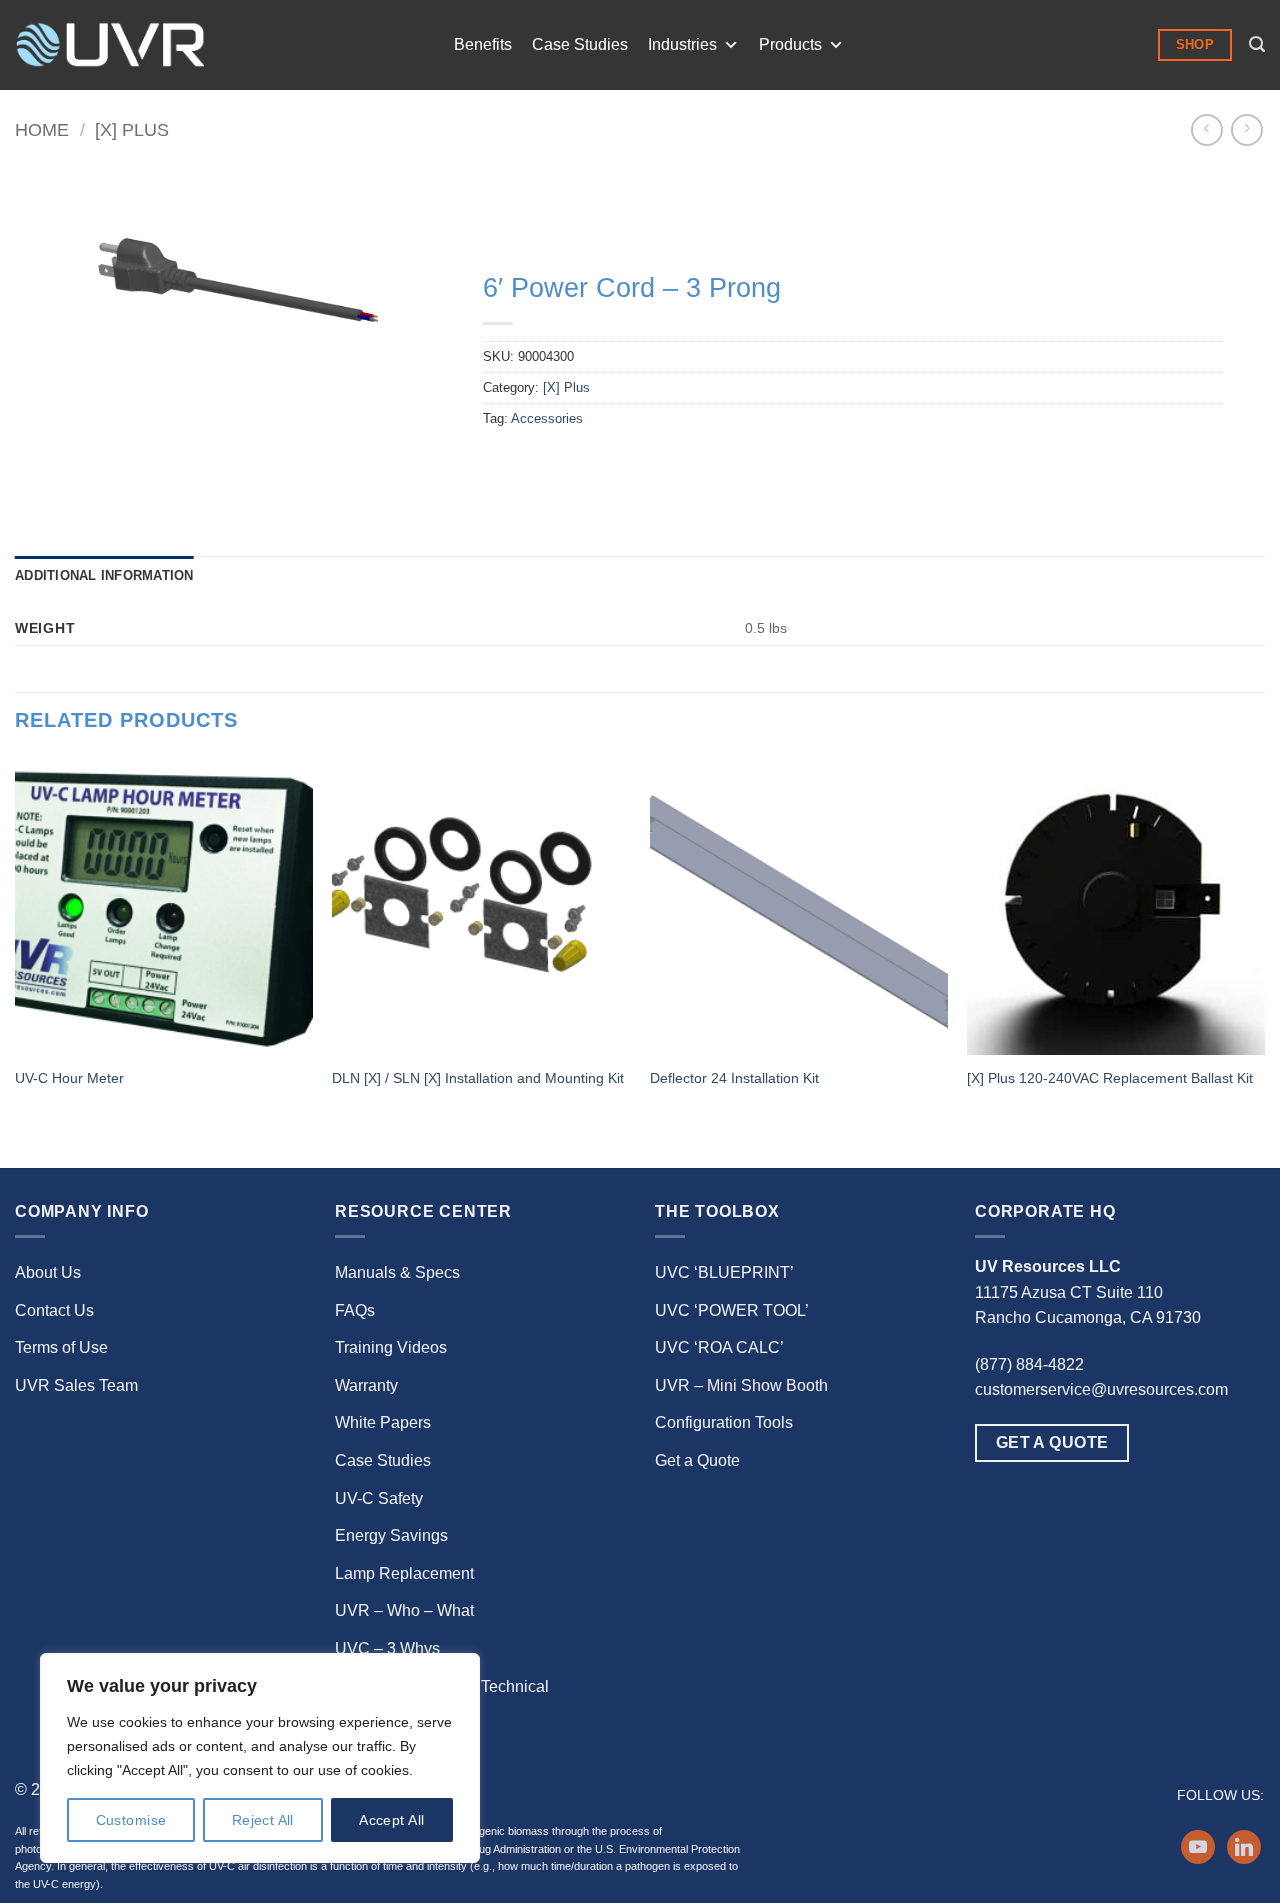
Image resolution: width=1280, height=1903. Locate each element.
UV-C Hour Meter (69, 1078)
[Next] (1264, 960)
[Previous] (16, 960)
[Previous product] (1246, 129)
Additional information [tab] (104, 575)
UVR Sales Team (76, 1385)
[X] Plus (132, 129)
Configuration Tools (724, 1422)
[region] (260, 1758)
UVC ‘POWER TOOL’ (732, 1310)
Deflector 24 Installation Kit (734, 1078)
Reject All (263, 1820)
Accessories (547, 418)
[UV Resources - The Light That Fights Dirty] (109, 45)
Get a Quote (697, 1460)
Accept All (391, 1820)
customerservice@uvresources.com (1101, 1389)
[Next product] (1206, 129)
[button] (1257, 44)
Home (42, 129)
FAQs (355, 1310)
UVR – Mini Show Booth (741, 1385)
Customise (131, 1820)
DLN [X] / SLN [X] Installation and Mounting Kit (478, 1078)
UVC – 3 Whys (387, 1648)
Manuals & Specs (397, 1272)
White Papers (383, 1422)
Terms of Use (61, 1347)
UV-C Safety (379, 1498)
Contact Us (54, 1310)
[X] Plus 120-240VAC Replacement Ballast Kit (1110, 1078)
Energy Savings (391, 1535)
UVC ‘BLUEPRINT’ (724, 1272)
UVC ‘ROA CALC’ (719, 1347)
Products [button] (790, 44)
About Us (48, 1272)
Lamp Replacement (404, 1573)
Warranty (366, 1385)
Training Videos (391, 1347)
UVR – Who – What (404, 1610)
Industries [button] (682, 44)
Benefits (483, 44)
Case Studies (580, 44)
